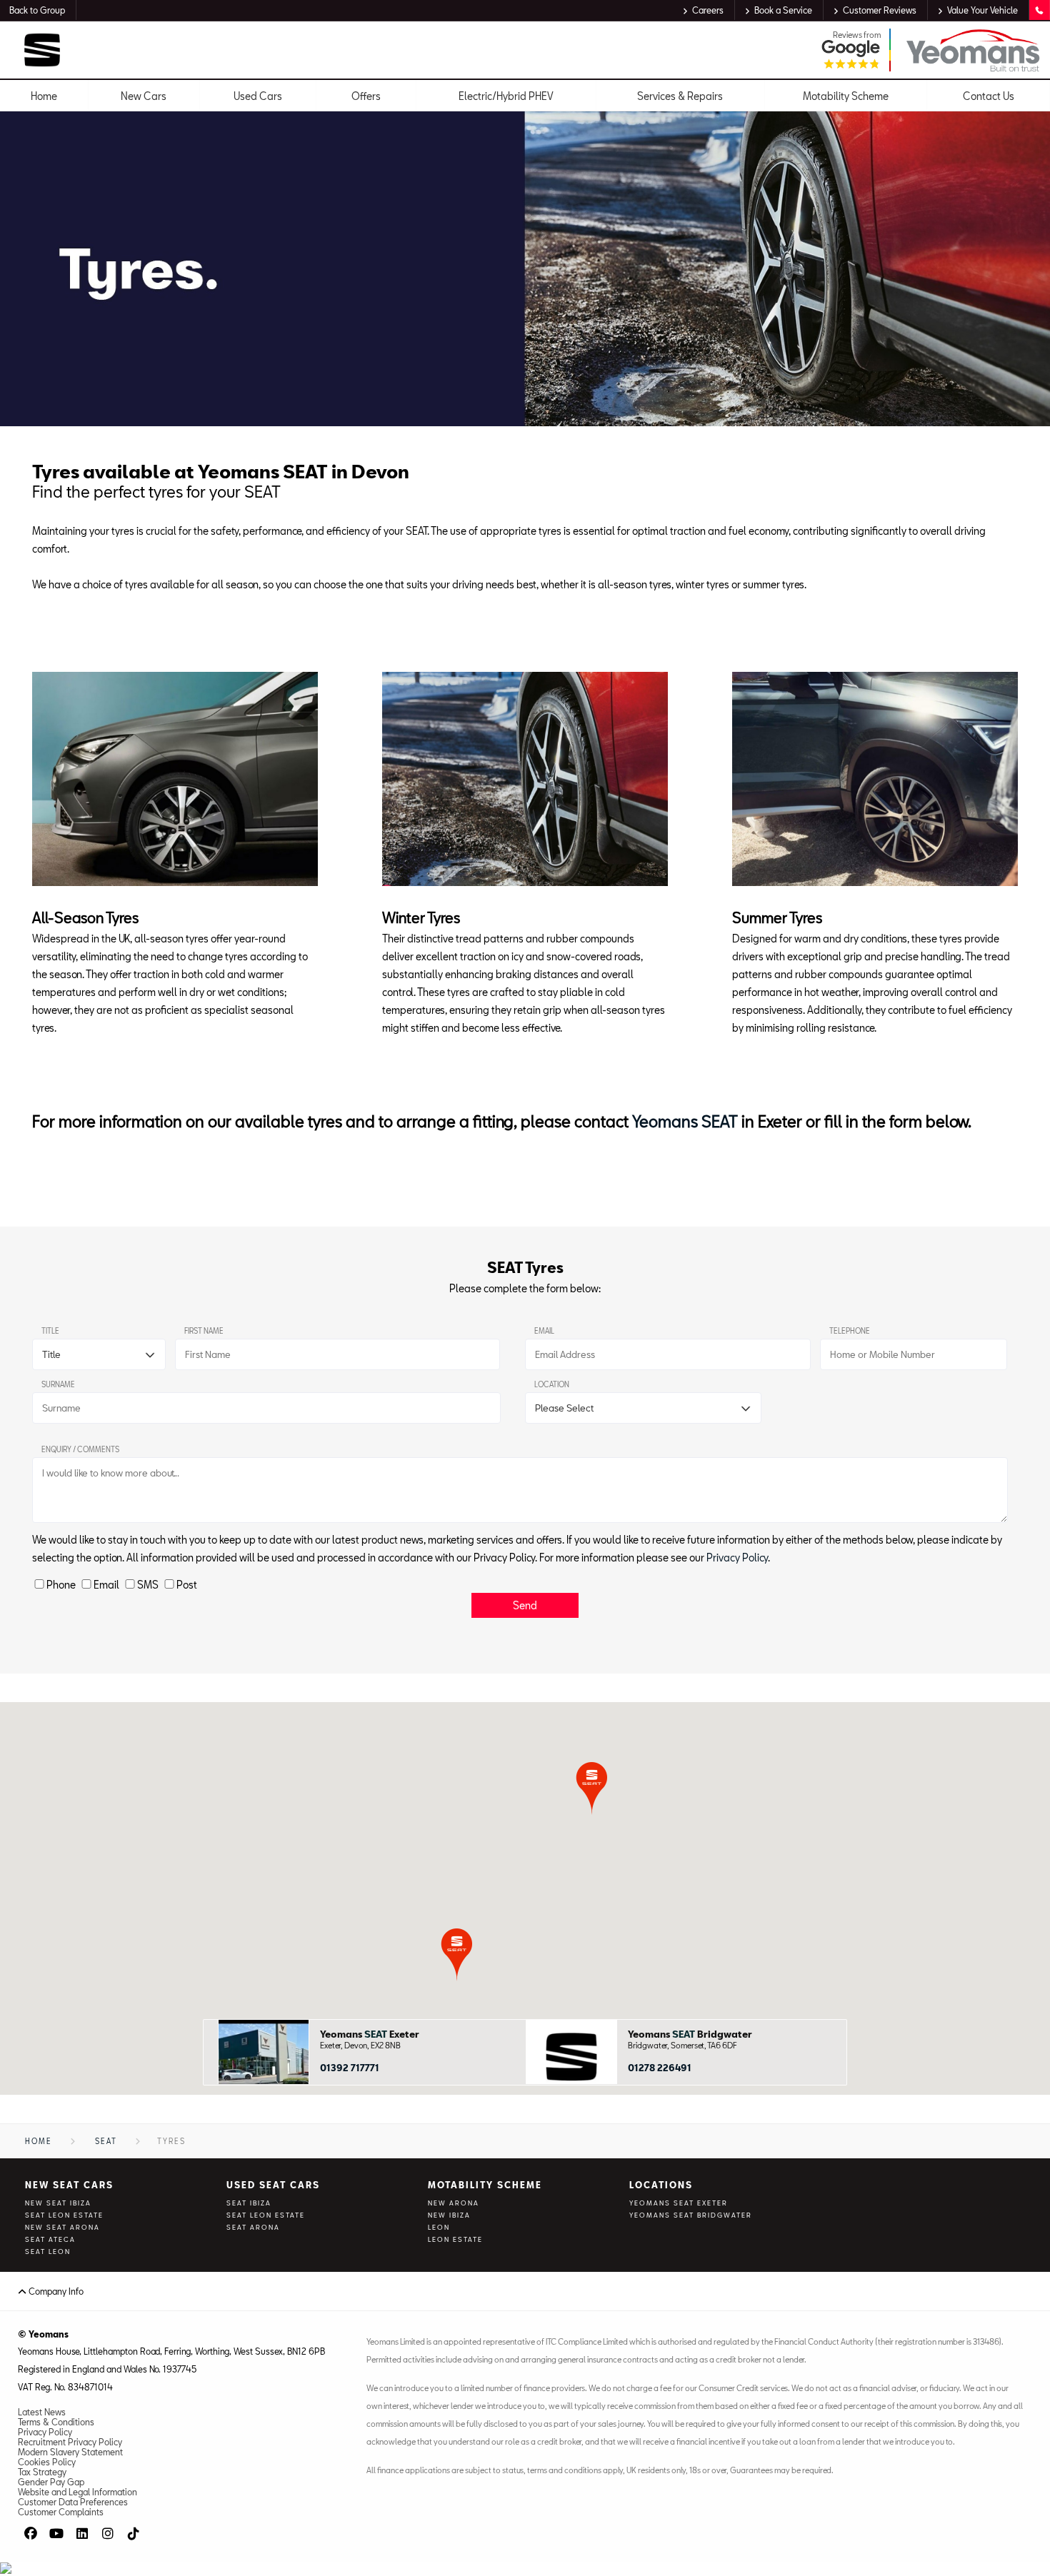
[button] (457, 1954)
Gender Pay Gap (51, 2482)
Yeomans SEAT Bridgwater (691, 2215)
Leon (439, 2227)
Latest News (42, 2412)
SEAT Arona (253, 2227)
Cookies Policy (47, 2462)
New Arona (454, 2203)
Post (187, 1585)
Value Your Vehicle (982, 10)
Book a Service (783, 10)
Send (525, 1605)
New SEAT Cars (69, 2185)
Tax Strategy (42, 2472)
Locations (661, 2185)
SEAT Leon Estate (64, 2215)
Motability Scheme (485, 2185)
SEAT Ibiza (249, 2203)
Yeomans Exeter (370, 2034)
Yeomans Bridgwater (690, 2034)
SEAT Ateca (50, 2239)
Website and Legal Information (77, 2492)
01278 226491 (660, 2068)
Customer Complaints (61, 2512)
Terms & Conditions (56, 2422)
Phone (61, 1585)
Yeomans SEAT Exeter (679, 2203)
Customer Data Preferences (73, 2502)
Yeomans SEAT (685, 1121)
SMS (148, 1585)
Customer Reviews (880, 10)
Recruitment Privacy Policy (70, 2442)
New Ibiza (449, 2215)
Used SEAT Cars (273, 2185)
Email (106, 1585)
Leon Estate (455, 2239)
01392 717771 (350, 2068)
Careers (708, 10)
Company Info (55, 2291)
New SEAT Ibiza (58, 2203)
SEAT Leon (48, 2252)
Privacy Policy (737, 1558)
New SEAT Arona (62, 2227)
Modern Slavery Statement (70, 2452)
